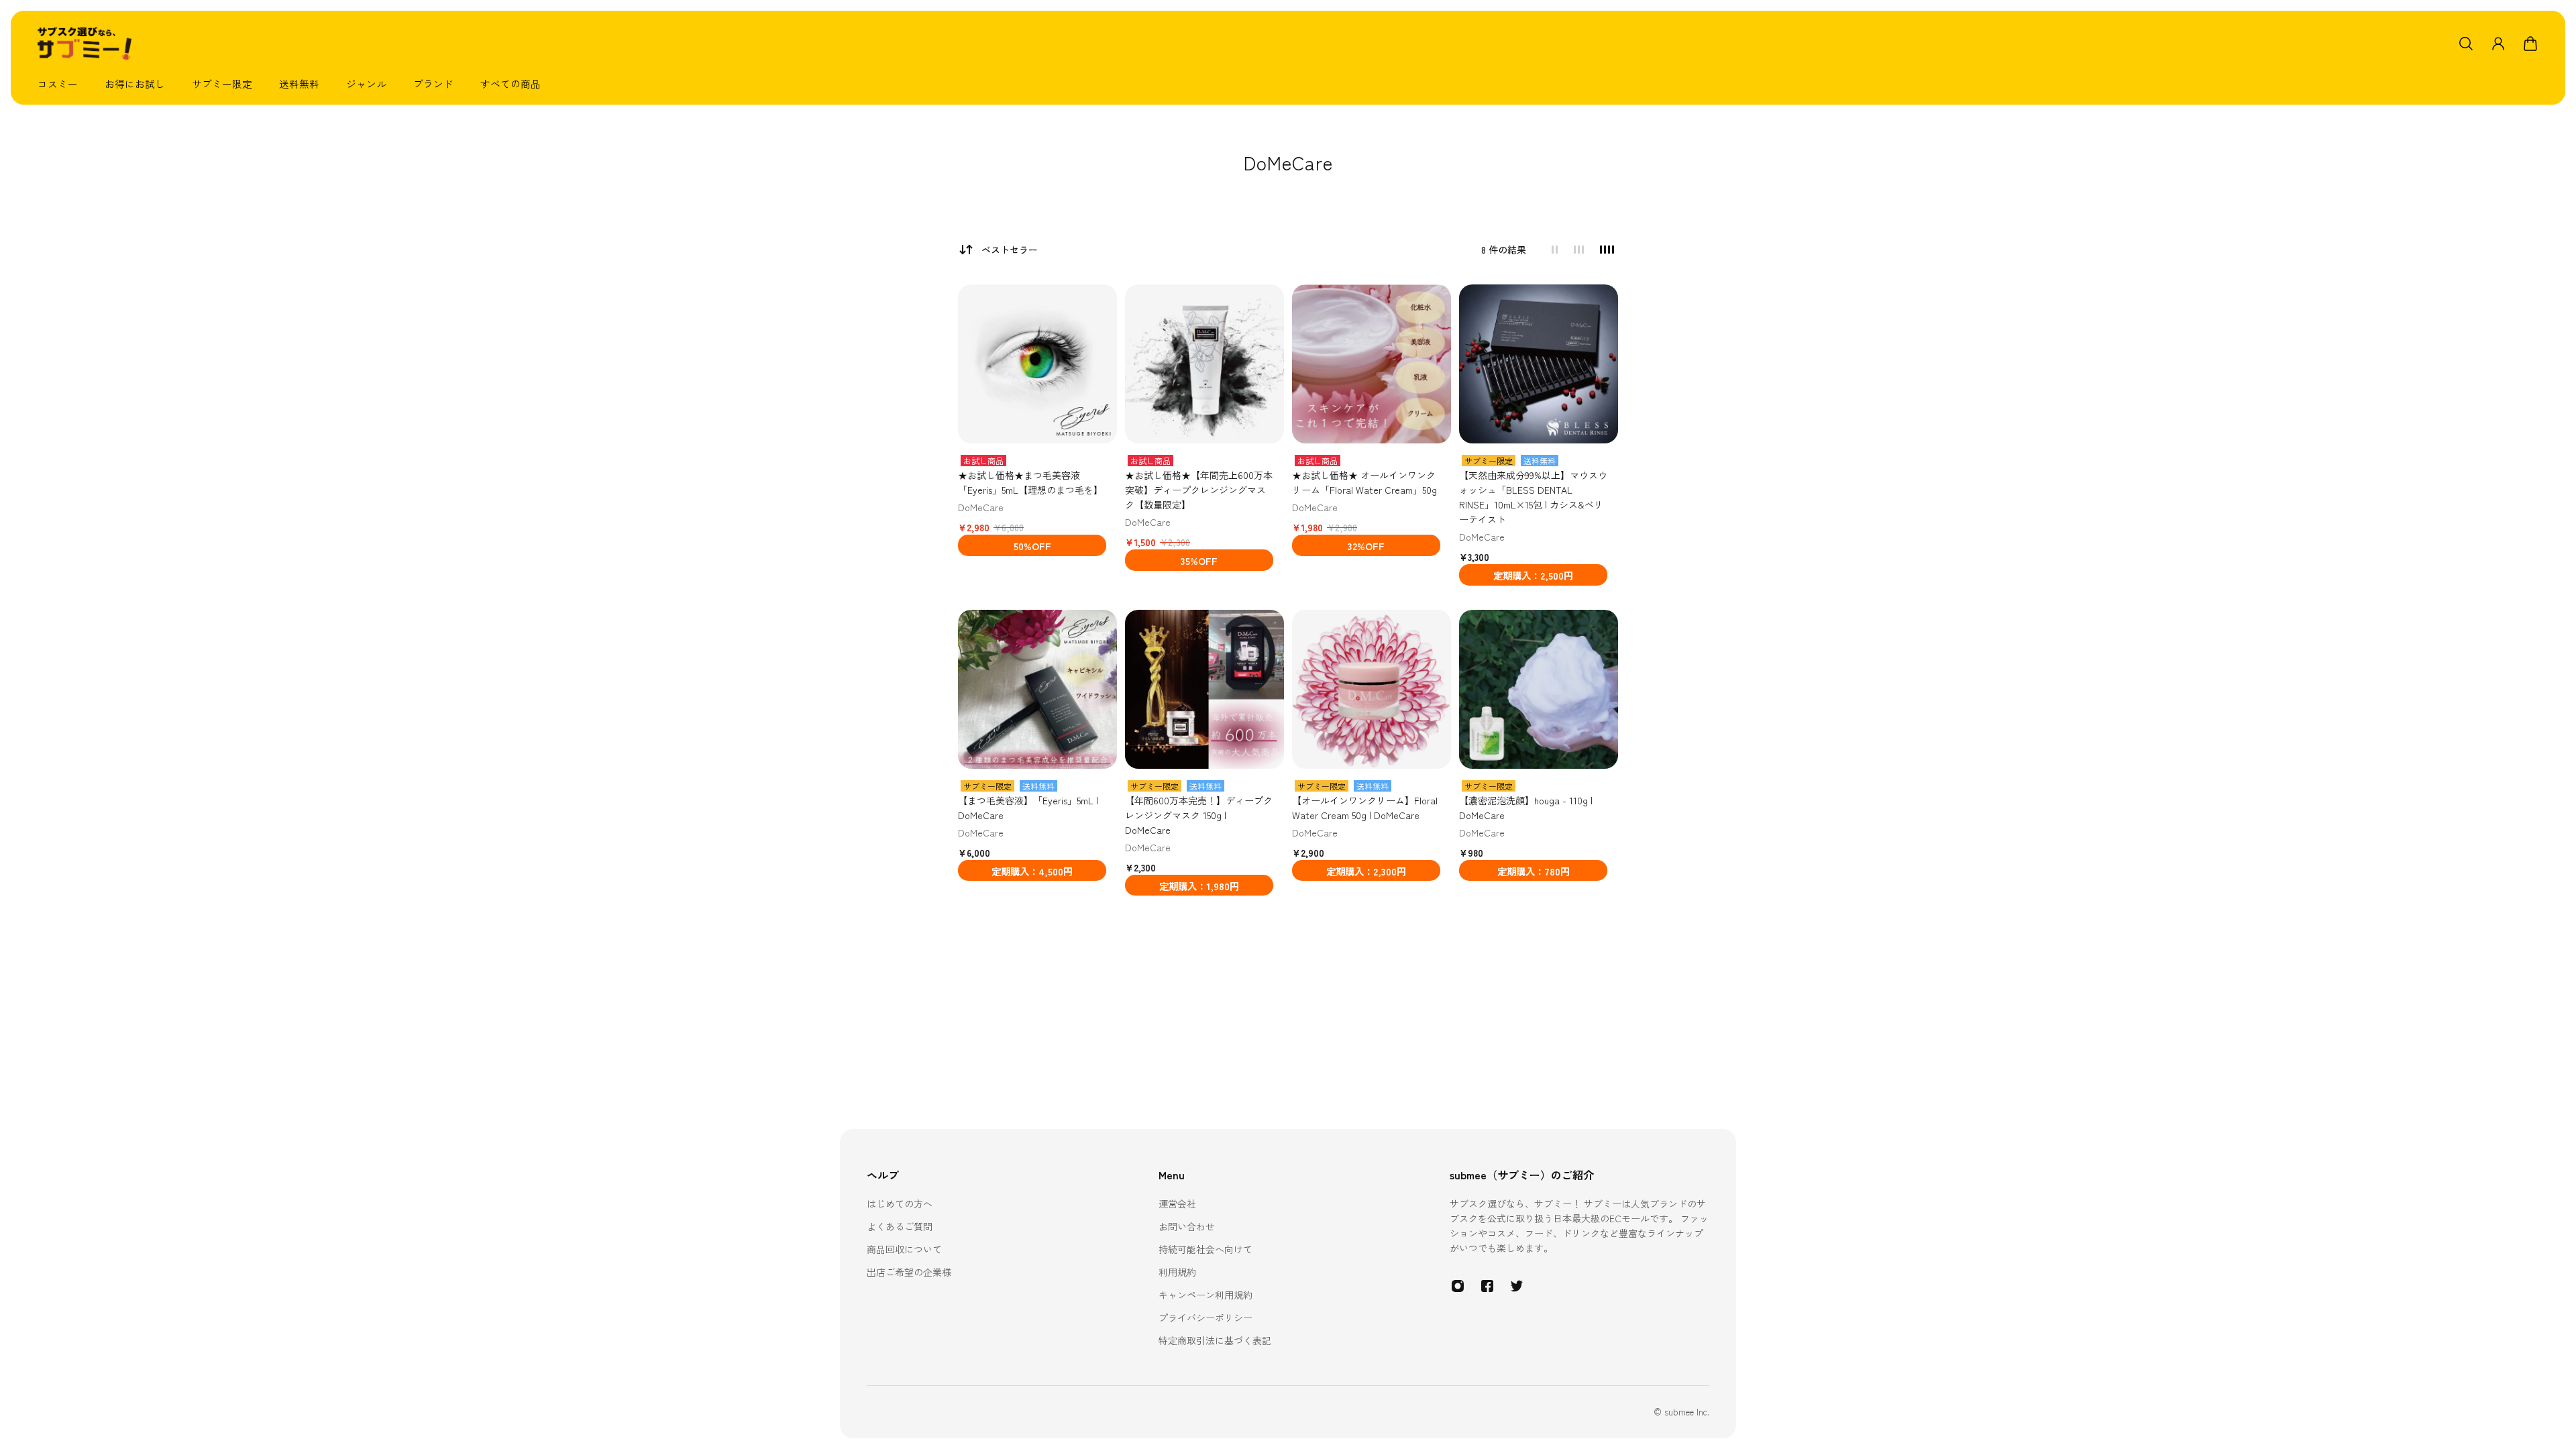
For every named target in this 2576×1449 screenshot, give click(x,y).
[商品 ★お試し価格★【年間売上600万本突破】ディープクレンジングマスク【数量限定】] (1204, 364)
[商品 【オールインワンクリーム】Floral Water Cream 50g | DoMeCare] (1372, 689)
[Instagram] (1458, 1286)
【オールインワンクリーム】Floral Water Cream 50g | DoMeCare (1365, 808)
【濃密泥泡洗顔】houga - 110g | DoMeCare (1526, 808)
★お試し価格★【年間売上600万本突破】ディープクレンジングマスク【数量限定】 (1199, 490)
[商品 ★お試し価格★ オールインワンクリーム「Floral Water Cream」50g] (1372, 364)
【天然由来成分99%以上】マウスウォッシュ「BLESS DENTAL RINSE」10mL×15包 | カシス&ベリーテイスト (1533, 497)
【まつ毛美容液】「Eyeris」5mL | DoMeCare (1028, 808)
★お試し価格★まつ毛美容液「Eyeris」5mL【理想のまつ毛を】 (1030, 482)
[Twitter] (1517, 1286)
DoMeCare (981, 507)
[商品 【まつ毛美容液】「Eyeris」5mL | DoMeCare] (1037, 689)
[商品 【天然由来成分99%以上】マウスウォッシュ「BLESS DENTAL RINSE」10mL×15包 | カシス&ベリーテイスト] (1539, 364)
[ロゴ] (85, 44)
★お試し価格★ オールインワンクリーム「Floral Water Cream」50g (1364, 482)
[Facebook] (1487, 1286)
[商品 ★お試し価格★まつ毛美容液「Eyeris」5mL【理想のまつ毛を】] (1037, 364)
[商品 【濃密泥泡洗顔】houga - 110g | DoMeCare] (1539, 689)
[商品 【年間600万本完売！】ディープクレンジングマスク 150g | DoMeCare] (1204, 689)
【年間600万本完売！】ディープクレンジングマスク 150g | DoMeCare (1199, 815)
